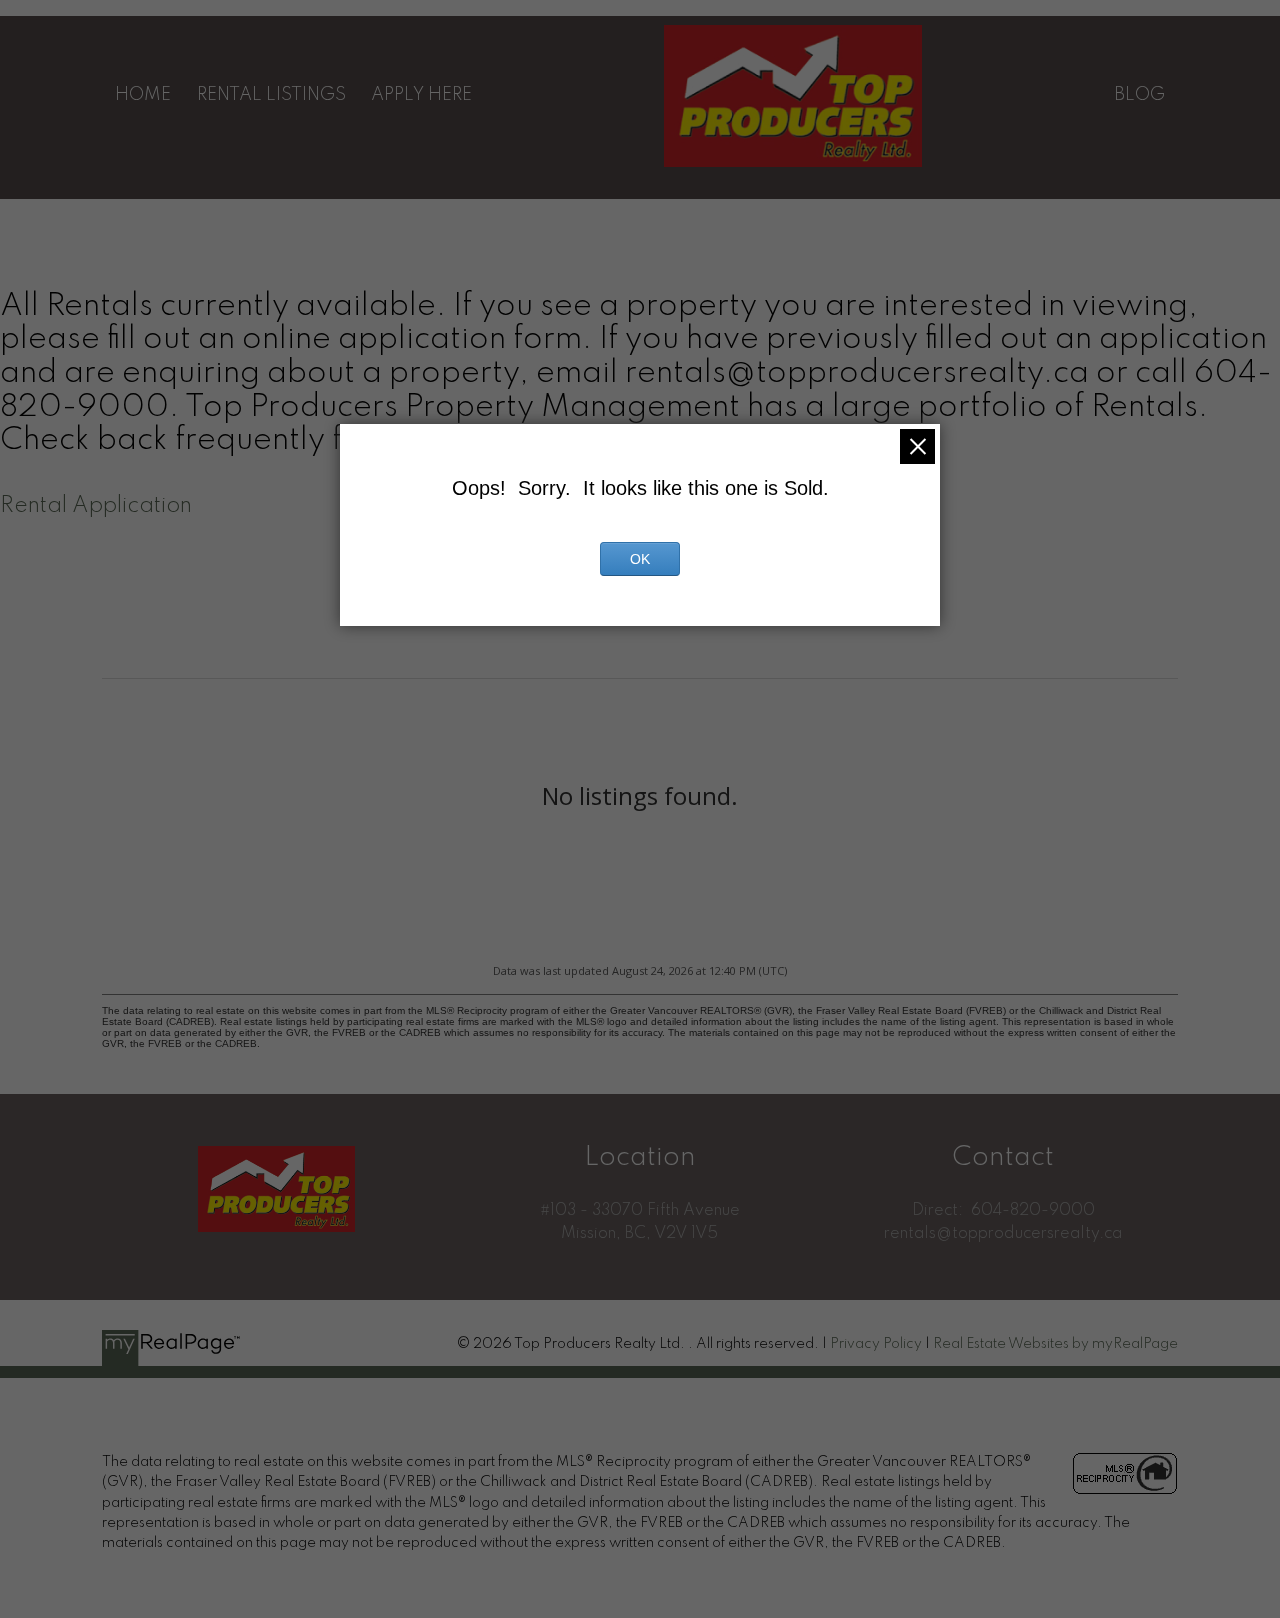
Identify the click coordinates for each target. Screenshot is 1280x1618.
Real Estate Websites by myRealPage (1055, 1344)
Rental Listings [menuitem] (271, 95)
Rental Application (96, 506)
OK (640, 559)
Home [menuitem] (143, 95)
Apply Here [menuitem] (421, 95)
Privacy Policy (876, 1344)
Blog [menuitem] (1139, 95)
